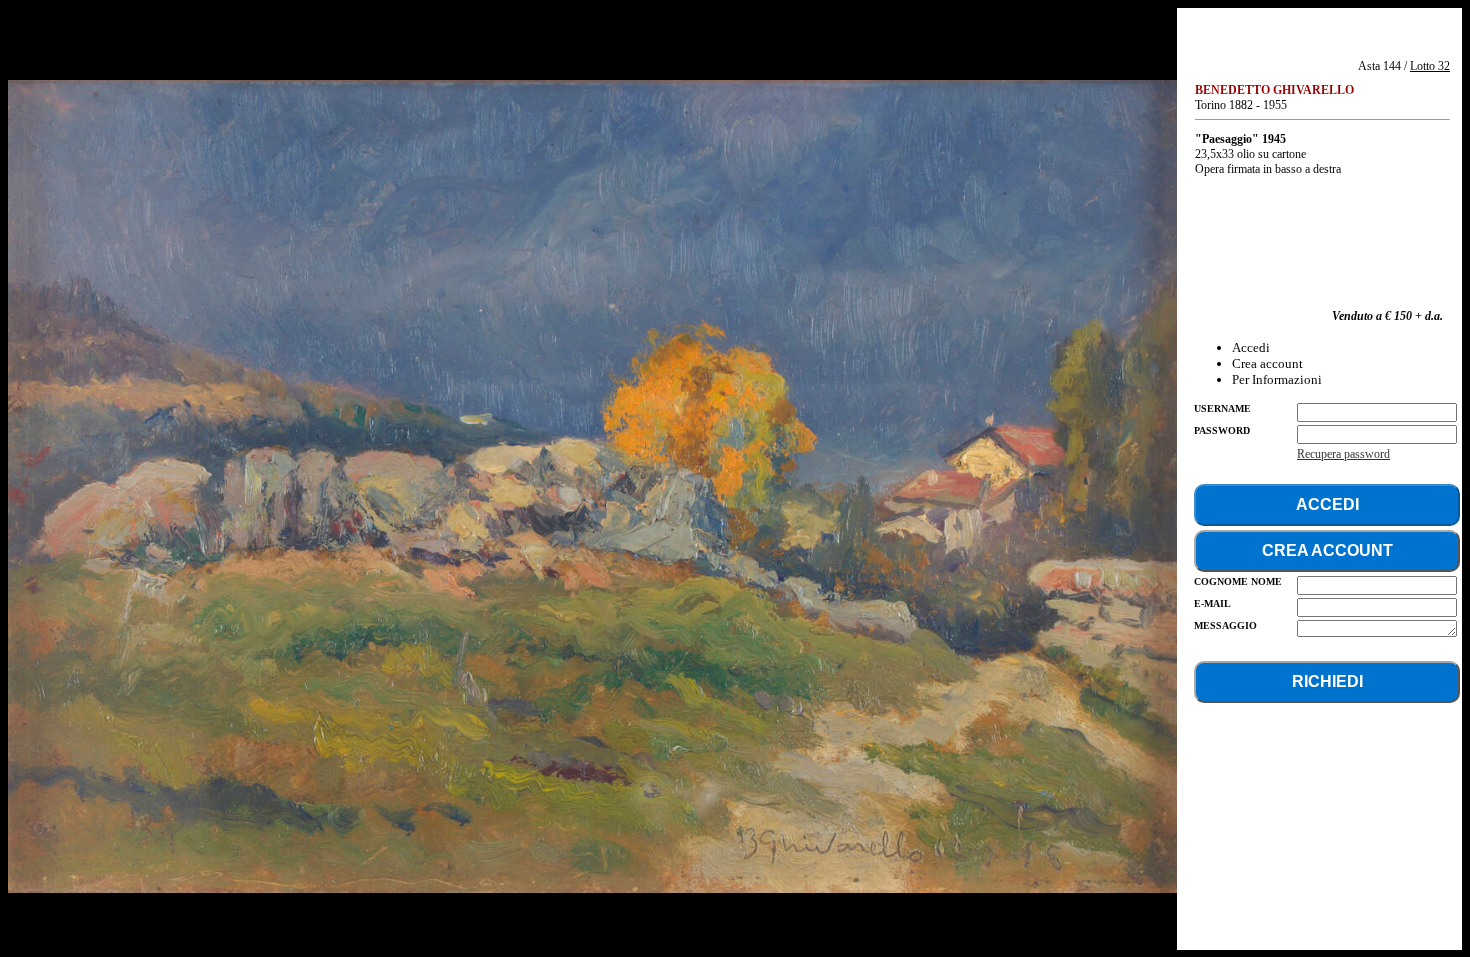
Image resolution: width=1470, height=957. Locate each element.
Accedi (1251, 347)
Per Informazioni (1277, 379)
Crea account (1267, 363)
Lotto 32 (1430, 66)
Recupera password (1343, 454)
